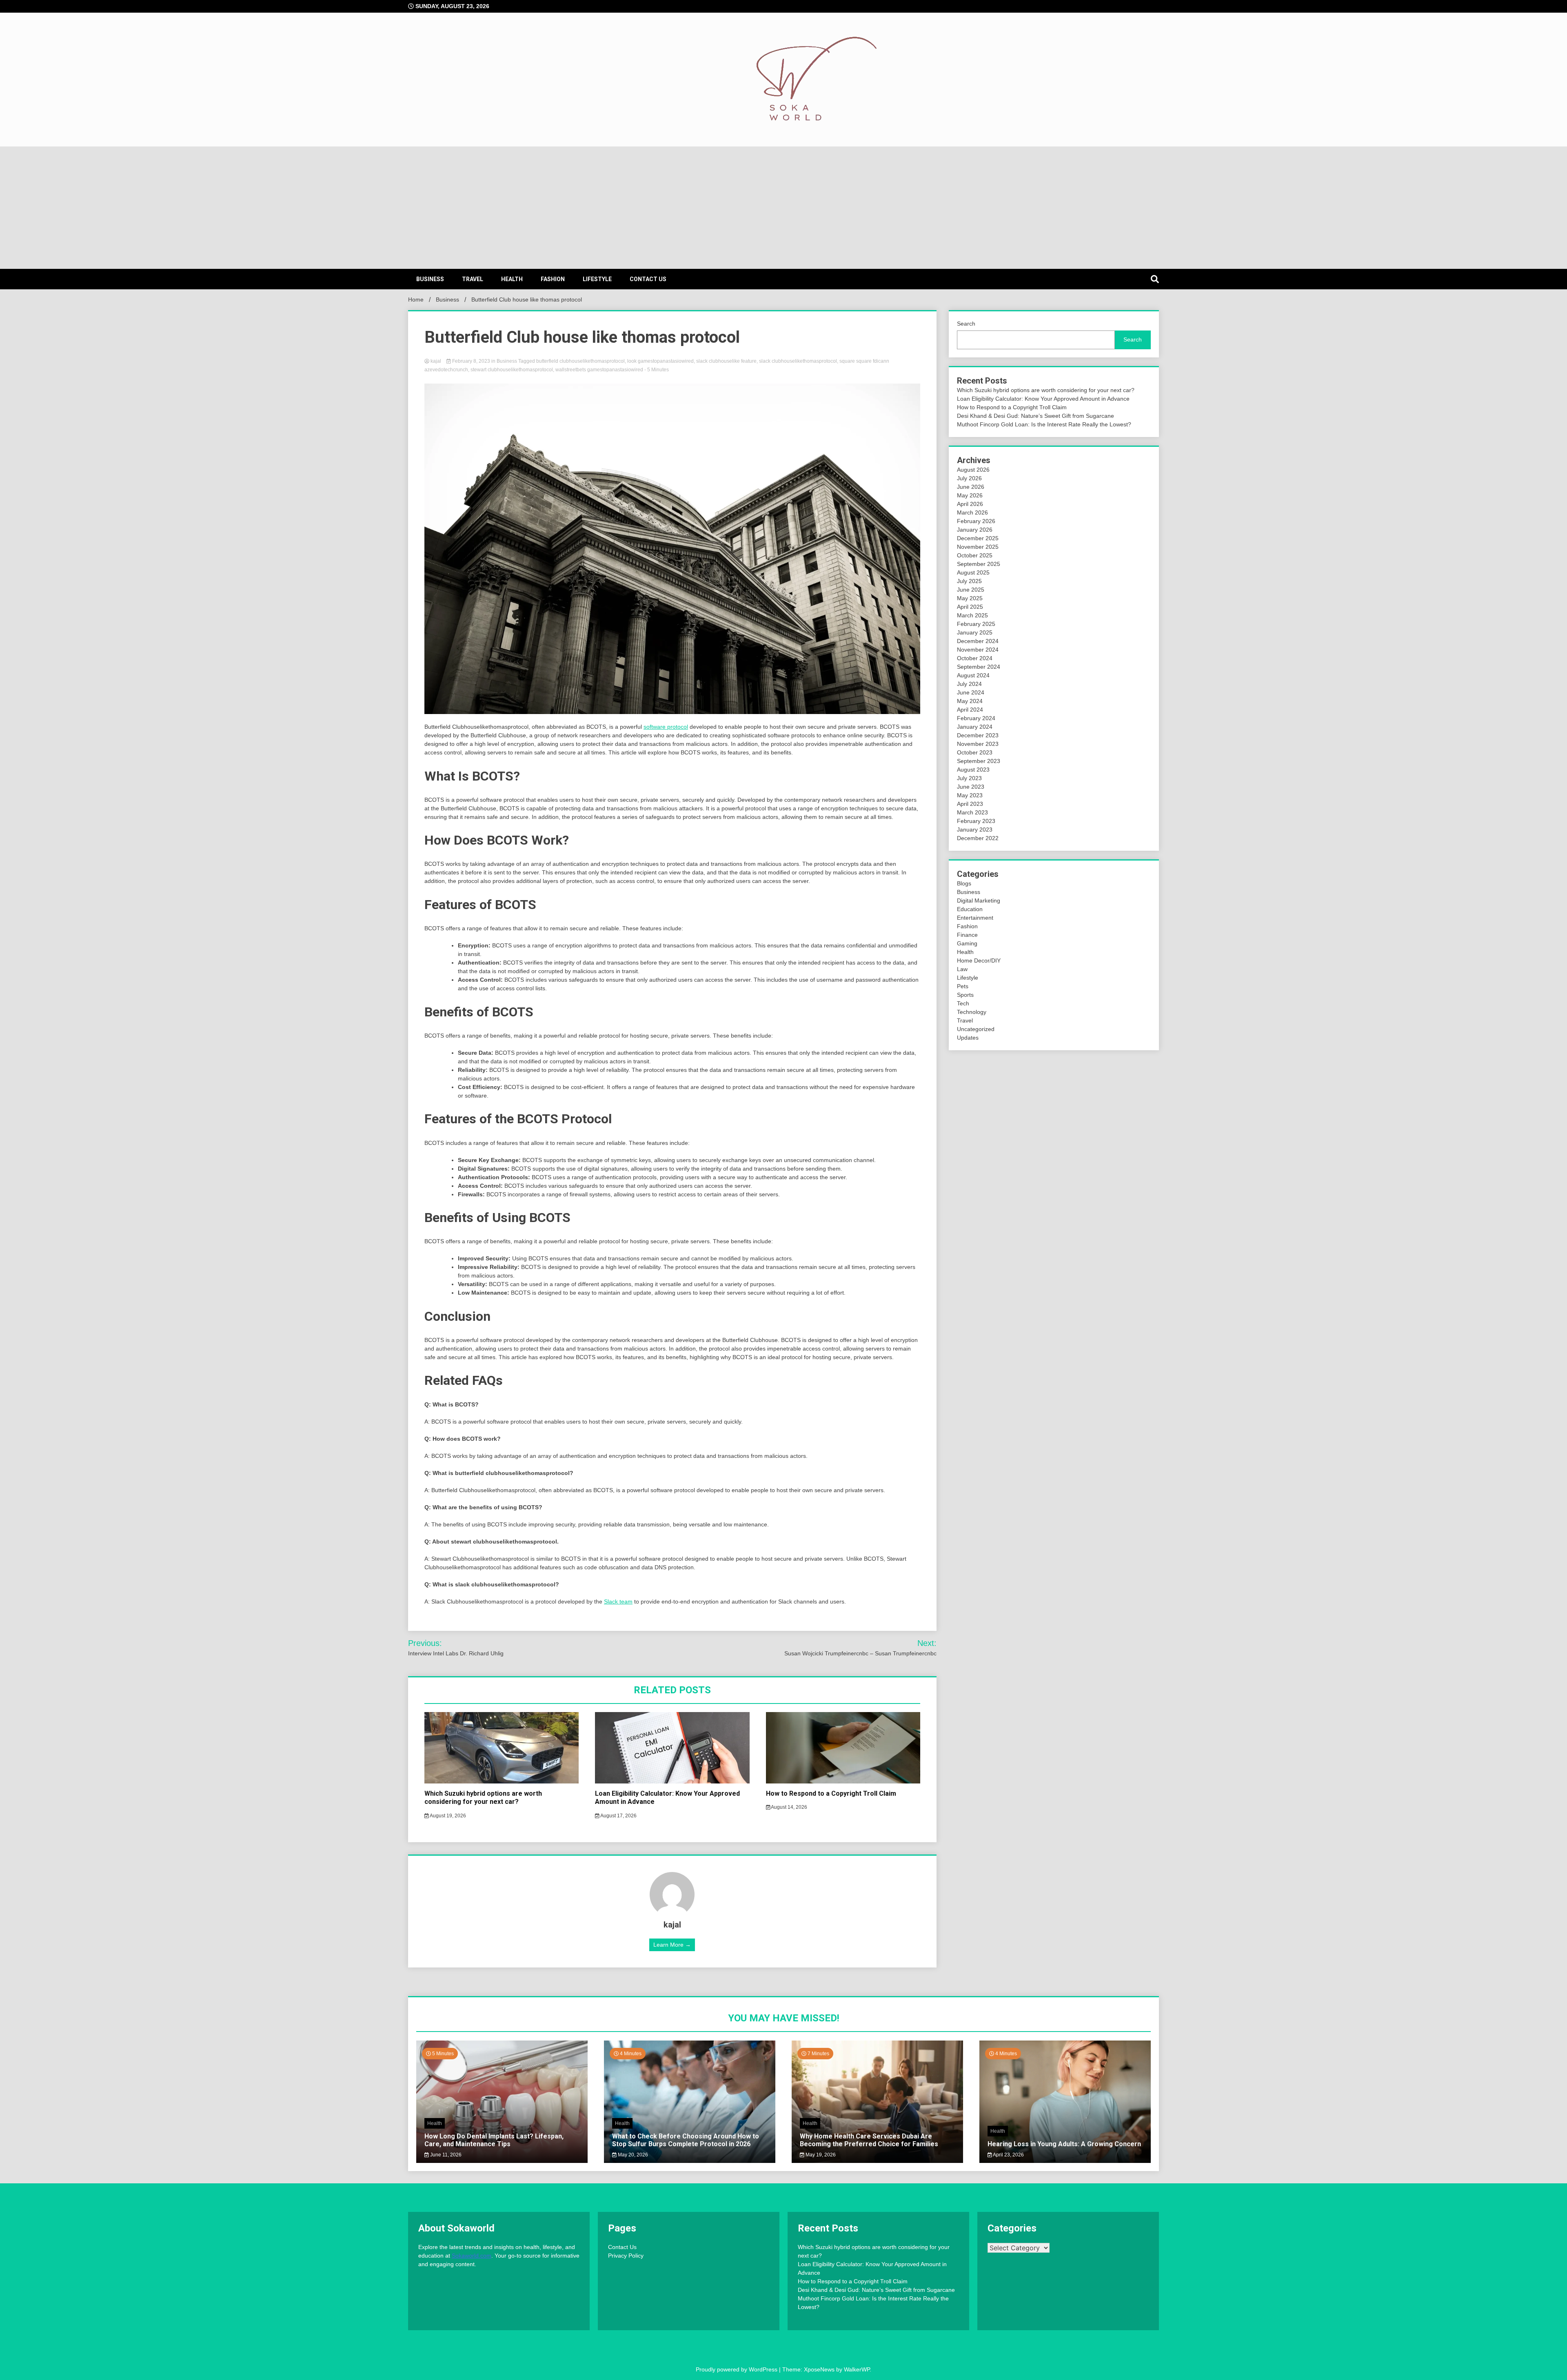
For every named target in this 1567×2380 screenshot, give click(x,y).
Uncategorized (976, 1029)
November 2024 (978, 650)
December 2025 (978, 538)
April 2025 (970, 607)
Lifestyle (597, 279)
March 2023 (972, 812)
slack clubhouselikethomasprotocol (798, 361)
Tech (963, 1003)
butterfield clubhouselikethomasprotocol (580, 361)
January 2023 (975, 830)
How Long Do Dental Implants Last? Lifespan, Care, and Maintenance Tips (494, 2140)
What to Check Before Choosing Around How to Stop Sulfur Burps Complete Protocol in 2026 (686, 2140)
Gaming (967, 943)
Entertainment (975, 918)
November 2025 (978, 547)
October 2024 (975, 658)
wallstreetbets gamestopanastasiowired (599, 370)
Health (512, 279)
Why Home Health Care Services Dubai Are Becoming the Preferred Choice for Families (869, 2140)
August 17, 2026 (618, 1816)
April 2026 (970, 504)
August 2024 (973, 675)
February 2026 (976, 521)
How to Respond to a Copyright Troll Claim (831, 1793)
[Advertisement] (783, 208)
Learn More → (672, 1945)
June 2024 (971, 692)
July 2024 (969, 684)
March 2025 (972, 615)
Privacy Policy (626, 2256)
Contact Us (648, 279)
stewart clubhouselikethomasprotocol (512, 370)
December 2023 (978, 735)
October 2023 (975, 752)
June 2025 (971, 590)
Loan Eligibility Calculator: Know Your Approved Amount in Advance (1043, 399)
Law (962, 969)
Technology (972, 1012)
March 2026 (972, 512)
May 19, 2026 (820, 2155)
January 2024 (975, 727)
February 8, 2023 (471, 361)
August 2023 (973, 770)
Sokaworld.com (472, 2256)
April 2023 (970, 804)
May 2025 (970, 598)
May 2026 (970, 495)
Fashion (553, 279)
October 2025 (975, 555)
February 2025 (976, 624)
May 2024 (970, 701)
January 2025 (975, 632)
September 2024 (979, 667)
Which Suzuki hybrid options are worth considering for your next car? (483, 1798)
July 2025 (969, 581)
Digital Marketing (979, 901)
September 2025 (979, 564)
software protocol (666, 727)
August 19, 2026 (447, 1816)
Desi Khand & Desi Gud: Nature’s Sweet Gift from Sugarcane (1035, 416)
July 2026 (969, 478)
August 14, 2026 (789, 1807)
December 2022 (978, 838)
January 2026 (975, 530)
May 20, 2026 (632, 2155)
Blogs (964, 883)
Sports (965, 995)
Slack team (618, 1601)
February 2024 (976, 718)
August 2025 (973, 572)
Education (970, 909)
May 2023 (970, 795)
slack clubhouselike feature (726, 361)
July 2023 (969, 778)
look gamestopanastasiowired (660, 361)
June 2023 (971, 787)
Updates (968, 1038)
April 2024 (970, 710)
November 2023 (978, 744)
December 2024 (978, 641)
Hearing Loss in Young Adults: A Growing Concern (1064, 2144)
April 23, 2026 (1008, 2155)
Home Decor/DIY (979, 960)
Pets (963, 986)
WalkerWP (857, 2369)
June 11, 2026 (445, 2155)
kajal (436, 361)
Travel (473, 279)
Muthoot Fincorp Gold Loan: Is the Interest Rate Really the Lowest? (1044, 424)
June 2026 (971, 487)
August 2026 (973, 470)
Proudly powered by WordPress (737, 2369)
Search (966, 324)
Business (430, 279)
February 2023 (976, 821)
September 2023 (979, 761)
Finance (967, 935)
